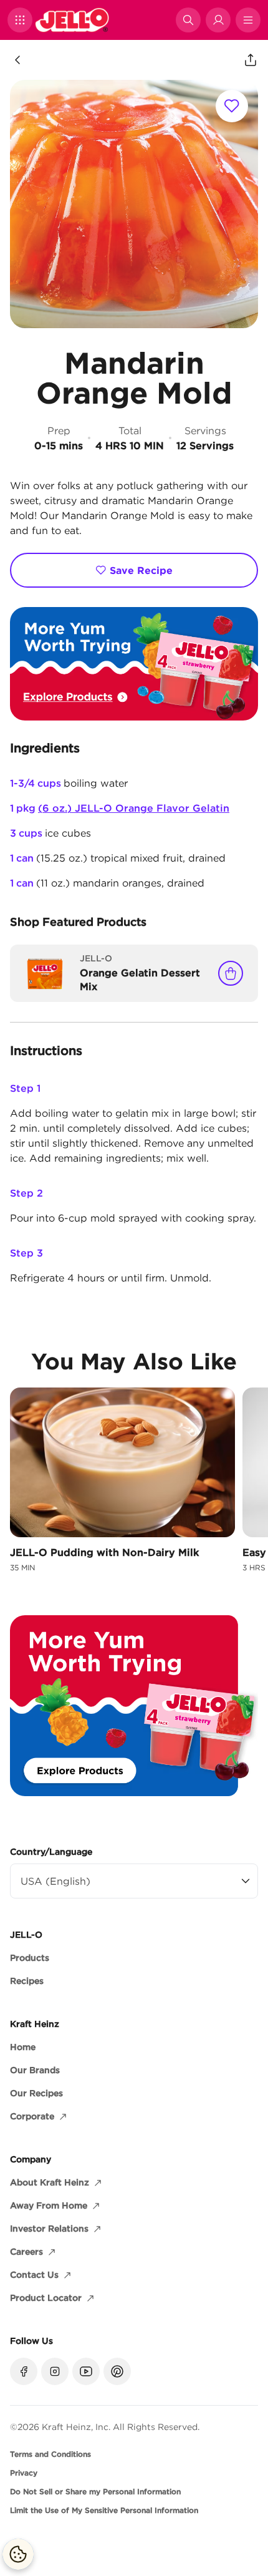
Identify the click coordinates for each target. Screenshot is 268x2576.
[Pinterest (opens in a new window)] (117, 2371)
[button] (20, 20)
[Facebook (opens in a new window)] (24, 2371)
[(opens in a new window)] (134, 664)
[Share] (251, 60)
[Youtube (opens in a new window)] (86, 2371)
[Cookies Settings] (18, 2554)
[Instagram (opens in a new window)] (55, 2371)
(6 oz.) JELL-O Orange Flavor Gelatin (134, 808)
